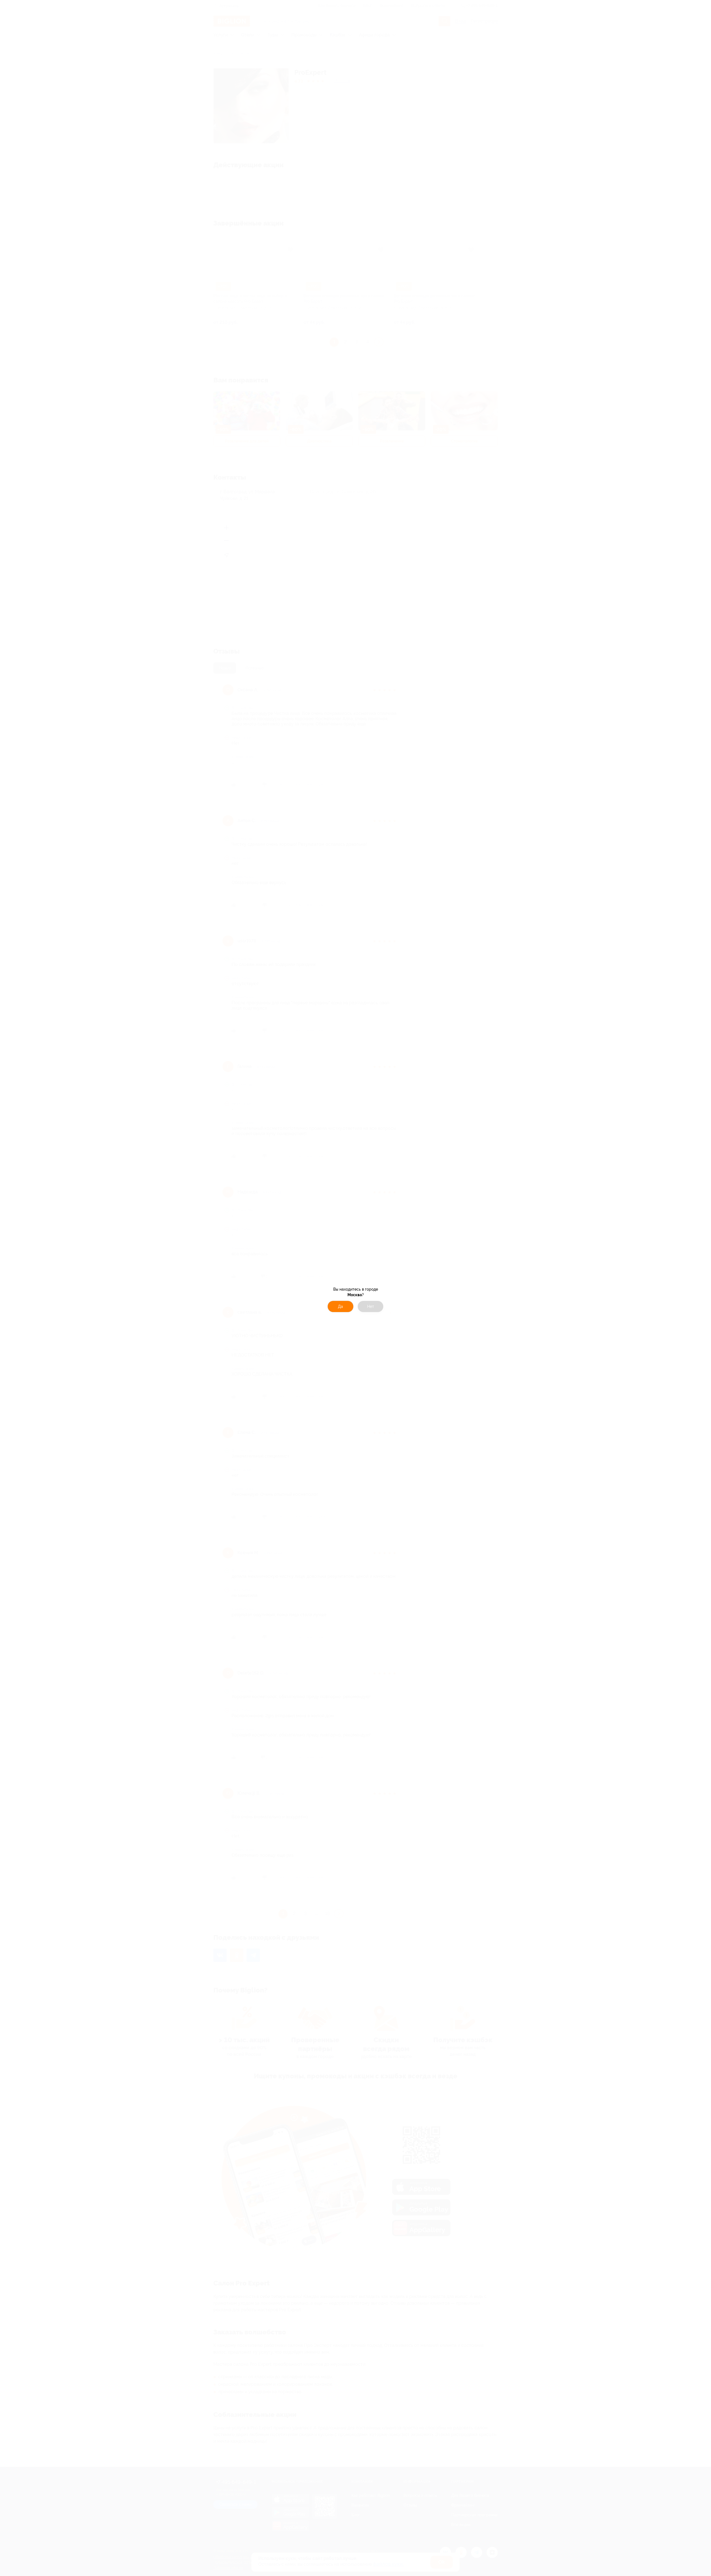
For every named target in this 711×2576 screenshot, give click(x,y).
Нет (371, 1306)
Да (341, 1306)
